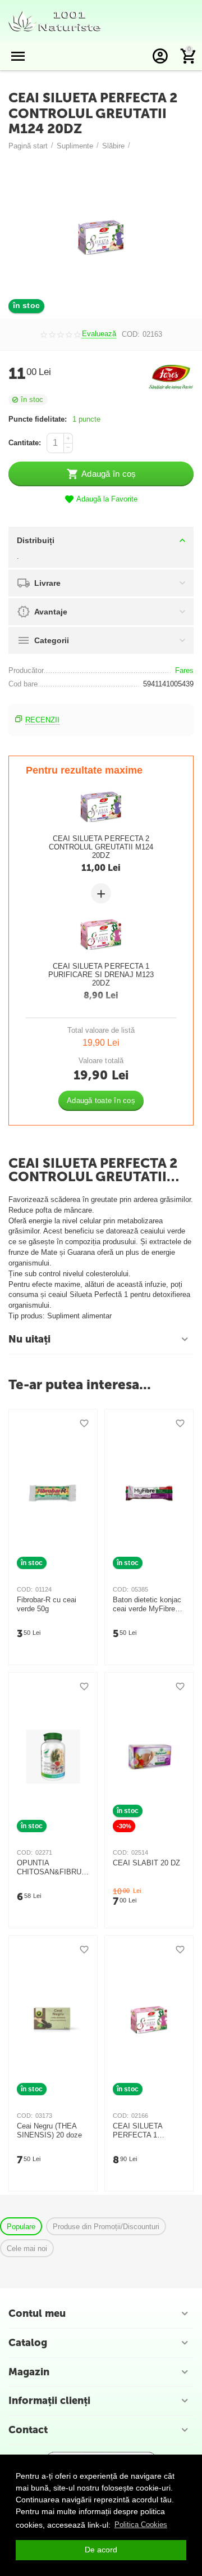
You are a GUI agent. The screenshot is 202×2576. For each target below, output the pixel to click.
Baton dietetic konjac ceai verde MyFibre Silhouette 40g (147, 1605)
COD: (131, 334)
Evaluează (99, 334)
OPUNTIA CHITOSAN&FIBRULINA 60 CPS (52, 1868)
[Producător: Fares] (171, 376)
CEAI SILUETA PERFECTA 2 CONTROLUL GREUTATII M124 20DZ (101, 847)
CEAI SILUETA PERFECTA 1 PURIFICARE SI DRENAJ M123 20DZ (101, 975)
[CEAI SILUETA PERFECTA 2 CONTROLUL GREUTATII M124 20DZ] (101, 237)
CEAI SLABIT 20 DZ (146, 1863)
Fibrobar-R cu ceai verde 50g (47, 1604)
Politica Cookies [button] (141, 2525)
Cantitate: (25, 443)
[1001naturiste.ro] (55, 21)
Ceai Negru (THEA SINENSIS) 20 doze (49, 2130)
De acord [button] (101, 2550)
